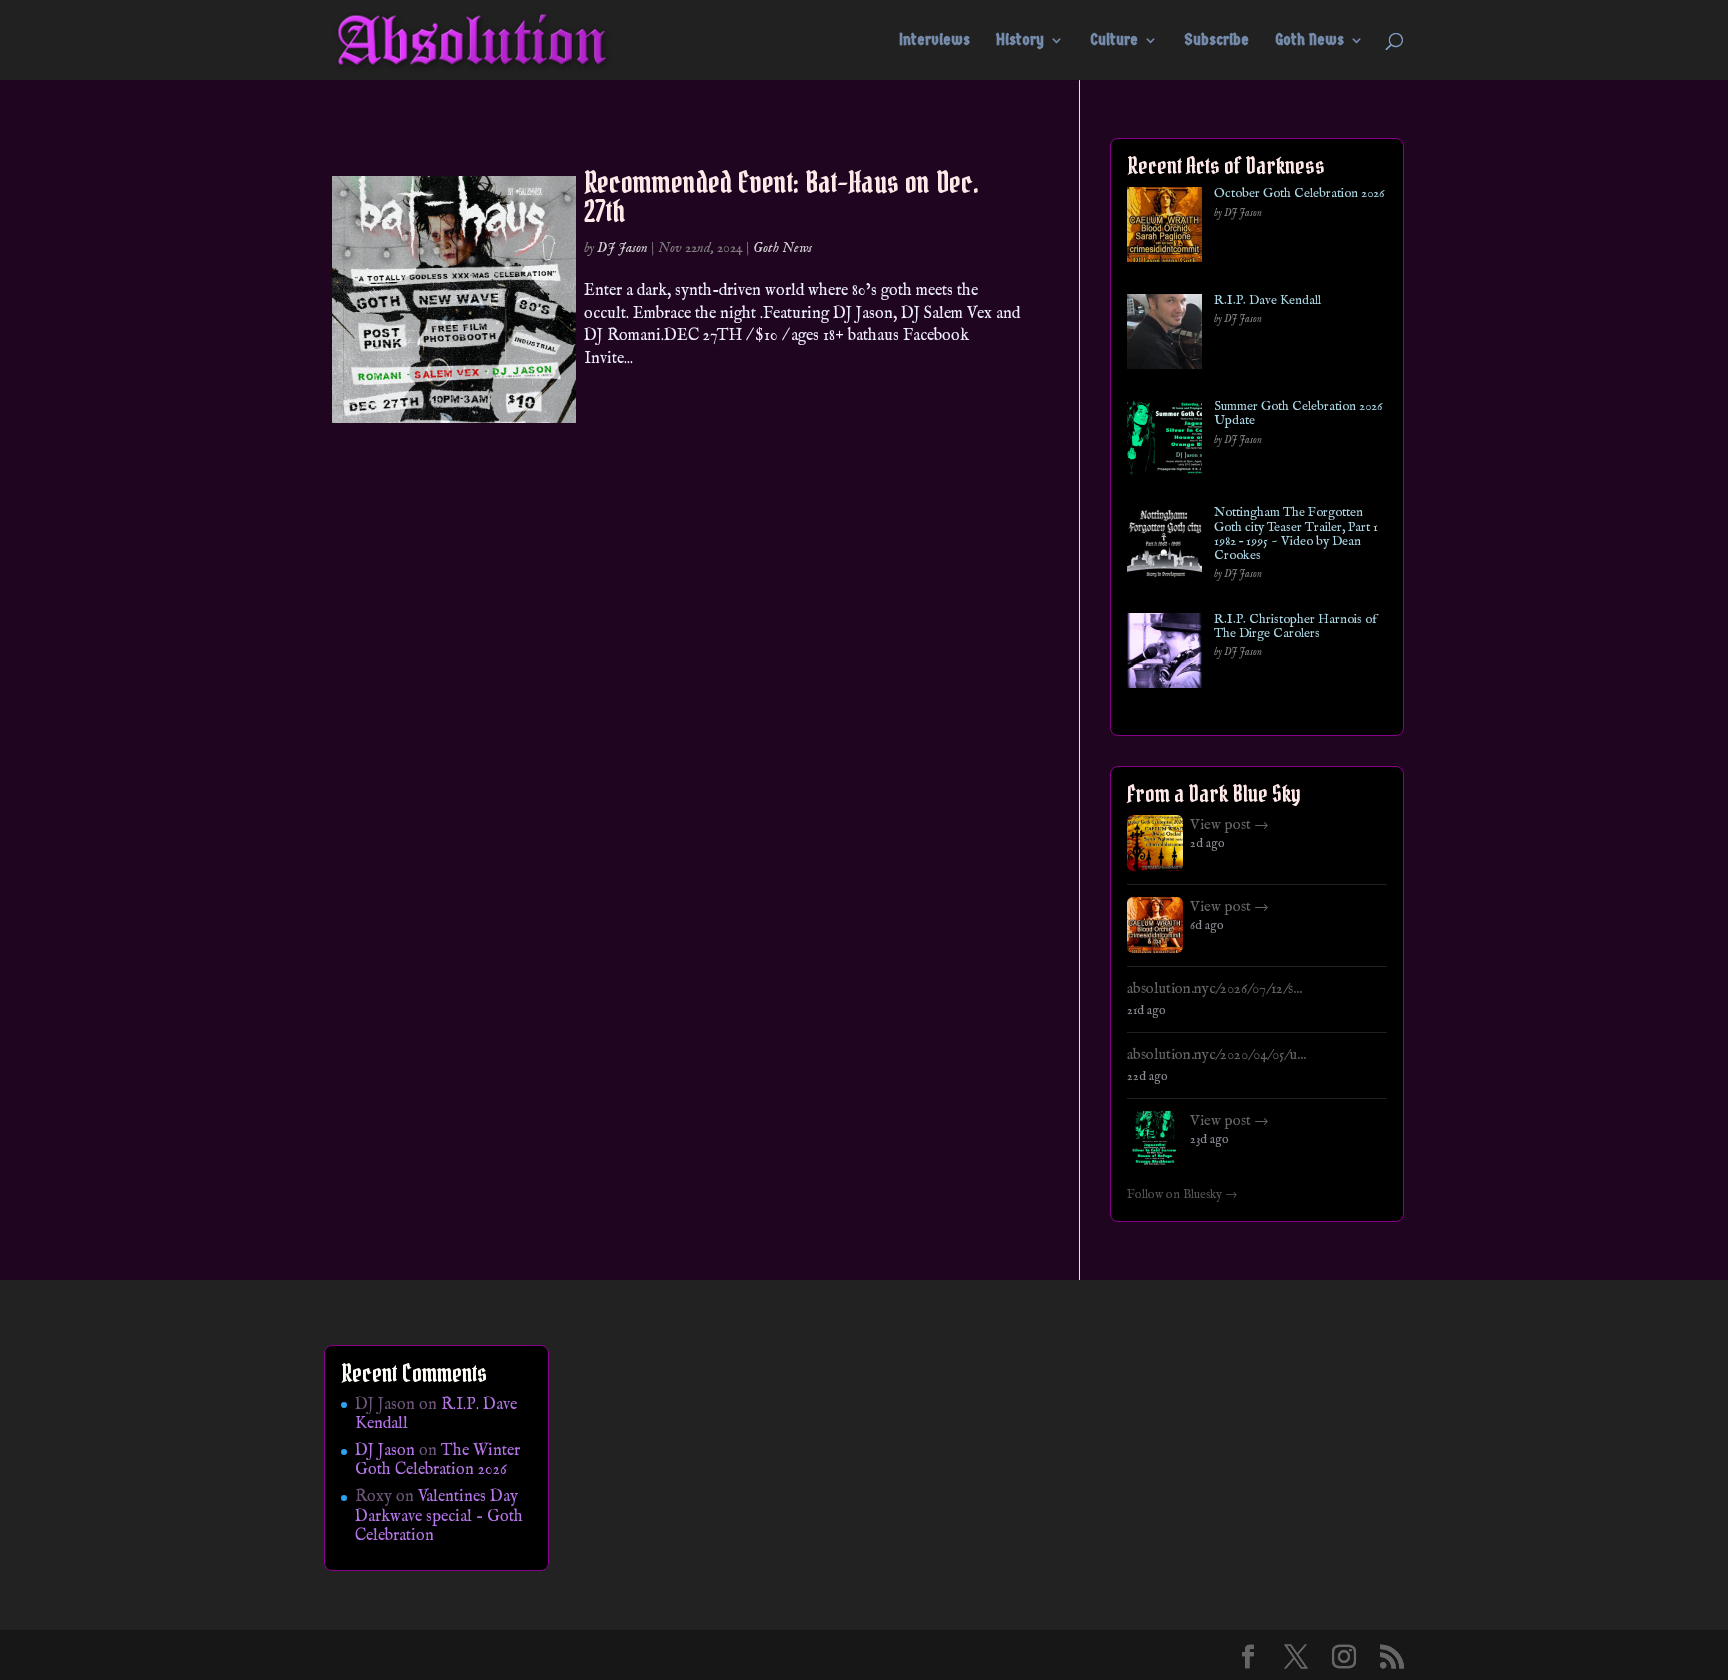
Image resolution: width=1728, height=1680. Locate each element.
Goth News (1309, 41)
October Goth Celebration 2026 (1299, 194)
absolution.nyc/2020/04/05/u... (1216, 1055)
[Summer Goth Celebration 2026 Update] (1164, 441)
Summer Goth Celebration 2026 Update (1298, 414)
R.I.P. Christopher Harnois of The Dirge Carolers (1295, 627)
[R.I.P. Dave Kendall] (1164, 335)
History (1020, 41)
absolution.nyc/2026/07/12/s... (1214, 989)
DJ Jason (622, 248)
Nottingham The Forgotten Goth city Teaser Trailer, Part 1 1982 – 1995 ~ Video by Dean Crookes (1296, 534)
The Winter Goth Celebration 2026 (437, 1460)
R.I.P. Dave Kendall (1267, 301)
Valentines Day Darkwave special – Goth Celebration (439, 1516)
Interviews (934, 41)
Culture (1114, 41)
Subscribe (1216, 41)
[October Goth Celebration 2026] (1164, 228)
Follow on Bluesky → (1182, 1195)
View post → (1229, 825)
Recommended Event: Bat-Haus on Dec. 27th (781, 196)
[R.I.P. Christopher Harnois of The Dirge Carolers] (1164, 654)
